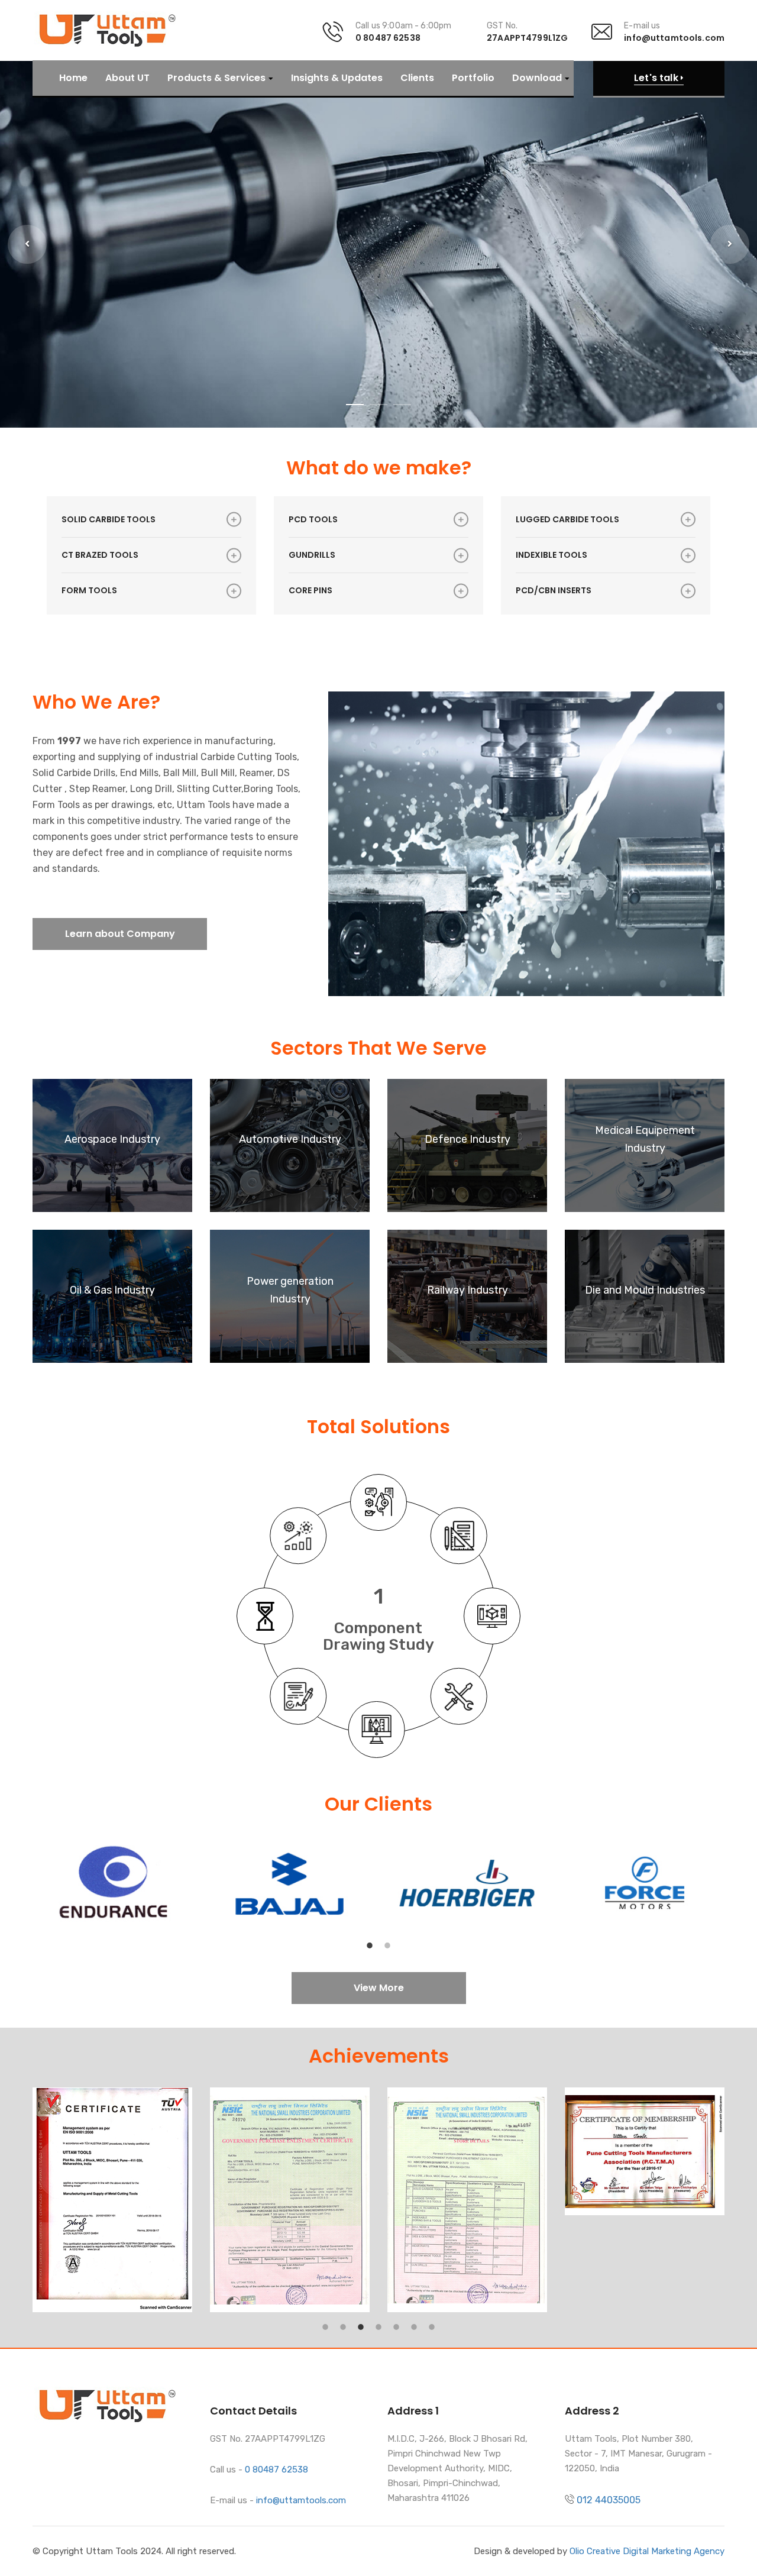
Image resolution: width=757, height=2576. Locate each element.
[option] (112, 1883)
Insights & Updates (337, 78)
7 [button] (432, 2321)
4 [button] (378, 2321)
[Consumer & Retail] (377, 1730)
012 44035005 (609, 2500)
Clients (417, 78)
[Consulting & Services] (378, 1502)
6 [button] (414, 2321)
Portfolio (473, 78)
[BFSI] (459, 1536)
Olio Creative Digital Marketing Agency (647, 2551)
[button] (27, 244)
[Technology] (492, 1616)
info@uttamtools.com (674, 38)
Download (537, 78)
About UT (127, 78)
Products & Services (216, 78)
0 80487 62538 (388, 38)
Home (73, 78)
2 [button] (387, 1940)
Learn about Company (120, 934)
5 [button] (396, 2321)
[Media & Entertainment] (298, 1536)
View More (379, 1988)
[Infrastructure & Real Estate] (265, 1616)
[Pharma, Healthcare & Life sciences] (459, 1696)
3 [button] (361, 2321)
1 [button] (370, 1940)
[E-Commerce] (298, 1696)
